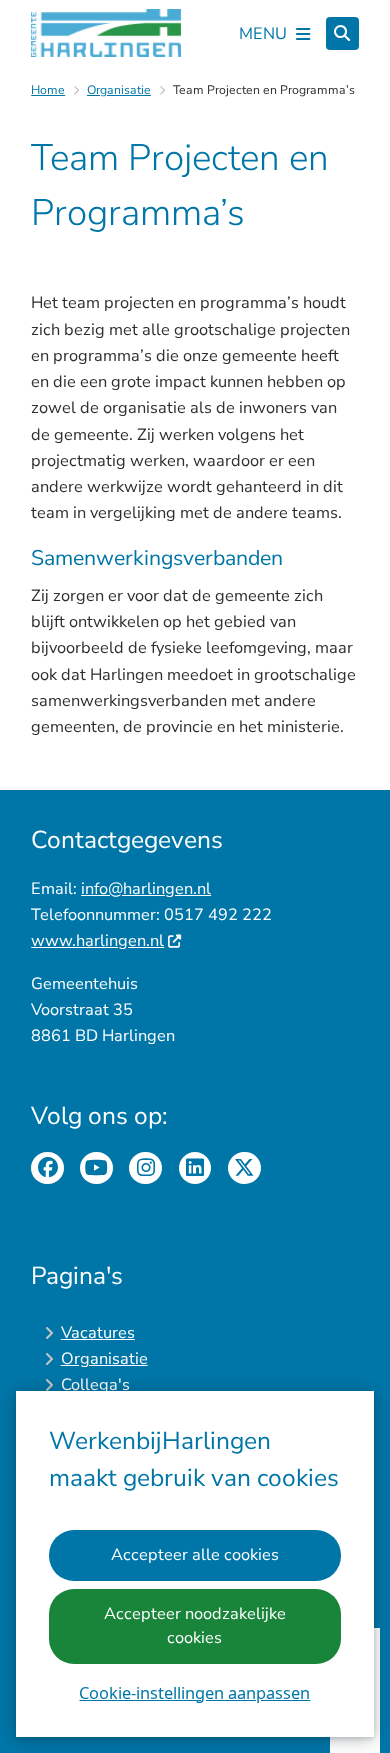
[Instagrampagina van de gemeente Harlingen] (145, 1168)
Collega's (95, 1384)
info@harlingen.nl (146, 888)
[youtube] (96, 1168)
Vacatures (98, 1332)
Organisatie (119, 90)
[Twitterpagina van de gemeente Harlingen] (244, 1168)
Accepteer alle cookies (195, 1554)
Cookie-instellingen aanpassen (194, 1692)
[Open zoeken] (342, 33)
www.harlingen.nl (97, 940)
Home (48, 90)
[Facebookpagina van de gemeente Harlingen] (47, 1168)
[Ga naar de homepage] (106, 33)
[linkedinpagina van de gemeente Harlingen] (195, 1168)
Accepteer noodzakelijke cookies (195, 1626)
